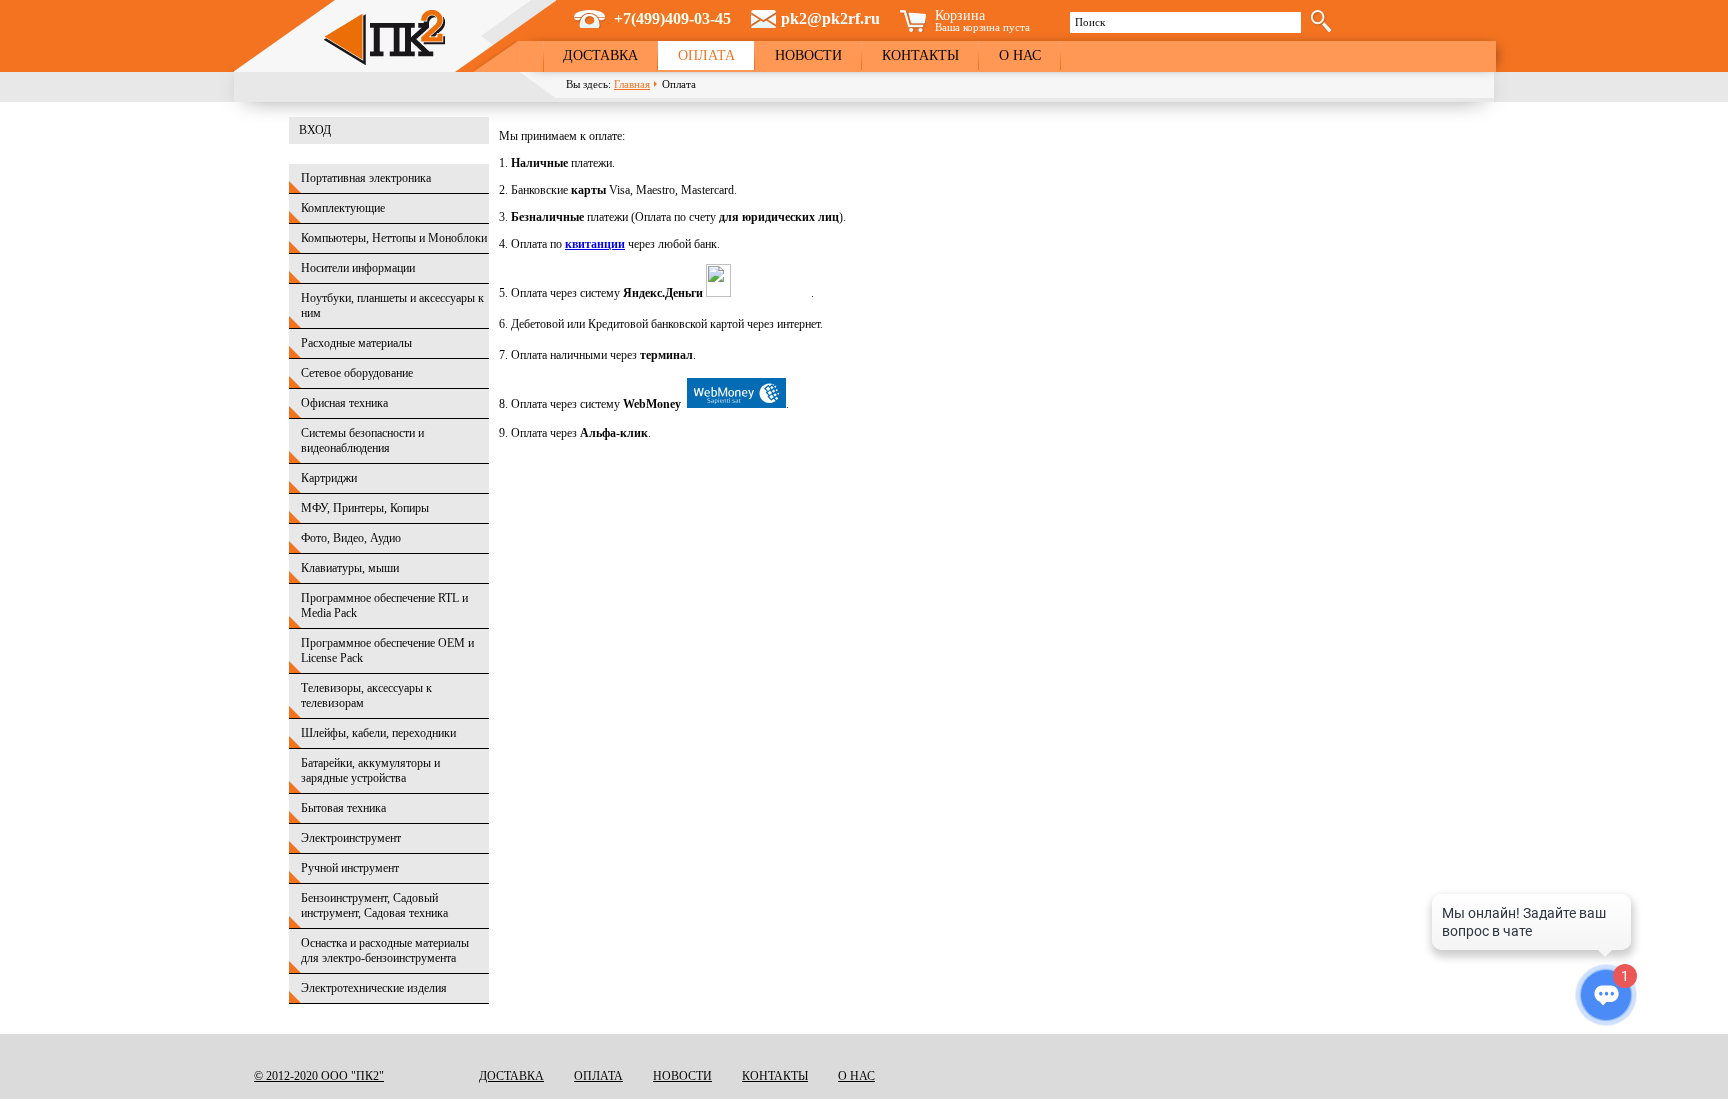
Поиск (1090, 22)
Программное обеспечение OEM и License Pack (387, 650)
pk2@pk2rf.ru (830, 18)
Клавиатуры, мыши (350, 568)
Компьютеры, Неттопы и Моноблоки (394, 238)
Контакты (920, 55)
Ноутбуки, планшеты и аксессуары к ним (392, 305)
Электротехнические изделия (374, 988)
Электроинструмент (351, 838)
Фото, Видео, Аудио (351, 538)
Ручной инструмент (350, 868)
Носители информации (358, 268)
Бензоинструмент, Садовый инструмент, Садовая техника (374, 905)
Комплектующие (343, 208)
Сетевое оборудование (357, 373)
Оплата (706, 55)
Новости (808, 55)
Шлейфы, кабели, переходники (378, 733)
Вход (315, 130)
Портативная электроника (366, 178)
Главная (632, 84)
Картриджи (329, 478)
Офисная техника (344, 403)
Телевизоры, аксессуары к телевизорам (366, 695)
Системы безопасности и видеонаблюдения (362, 440)
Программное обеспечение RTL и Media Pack (384, 605)
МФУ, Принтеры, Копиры (365, 508)
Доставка (600, 55)
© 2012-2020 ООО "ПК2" (319, 1076)
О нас (1020, 55)
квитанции (595, 244)
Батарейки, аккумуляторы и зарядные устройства (370, 770)
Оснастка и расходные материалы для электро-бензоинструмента (385, 950)
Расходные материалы (356, 343)
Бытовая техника (343, 808)
